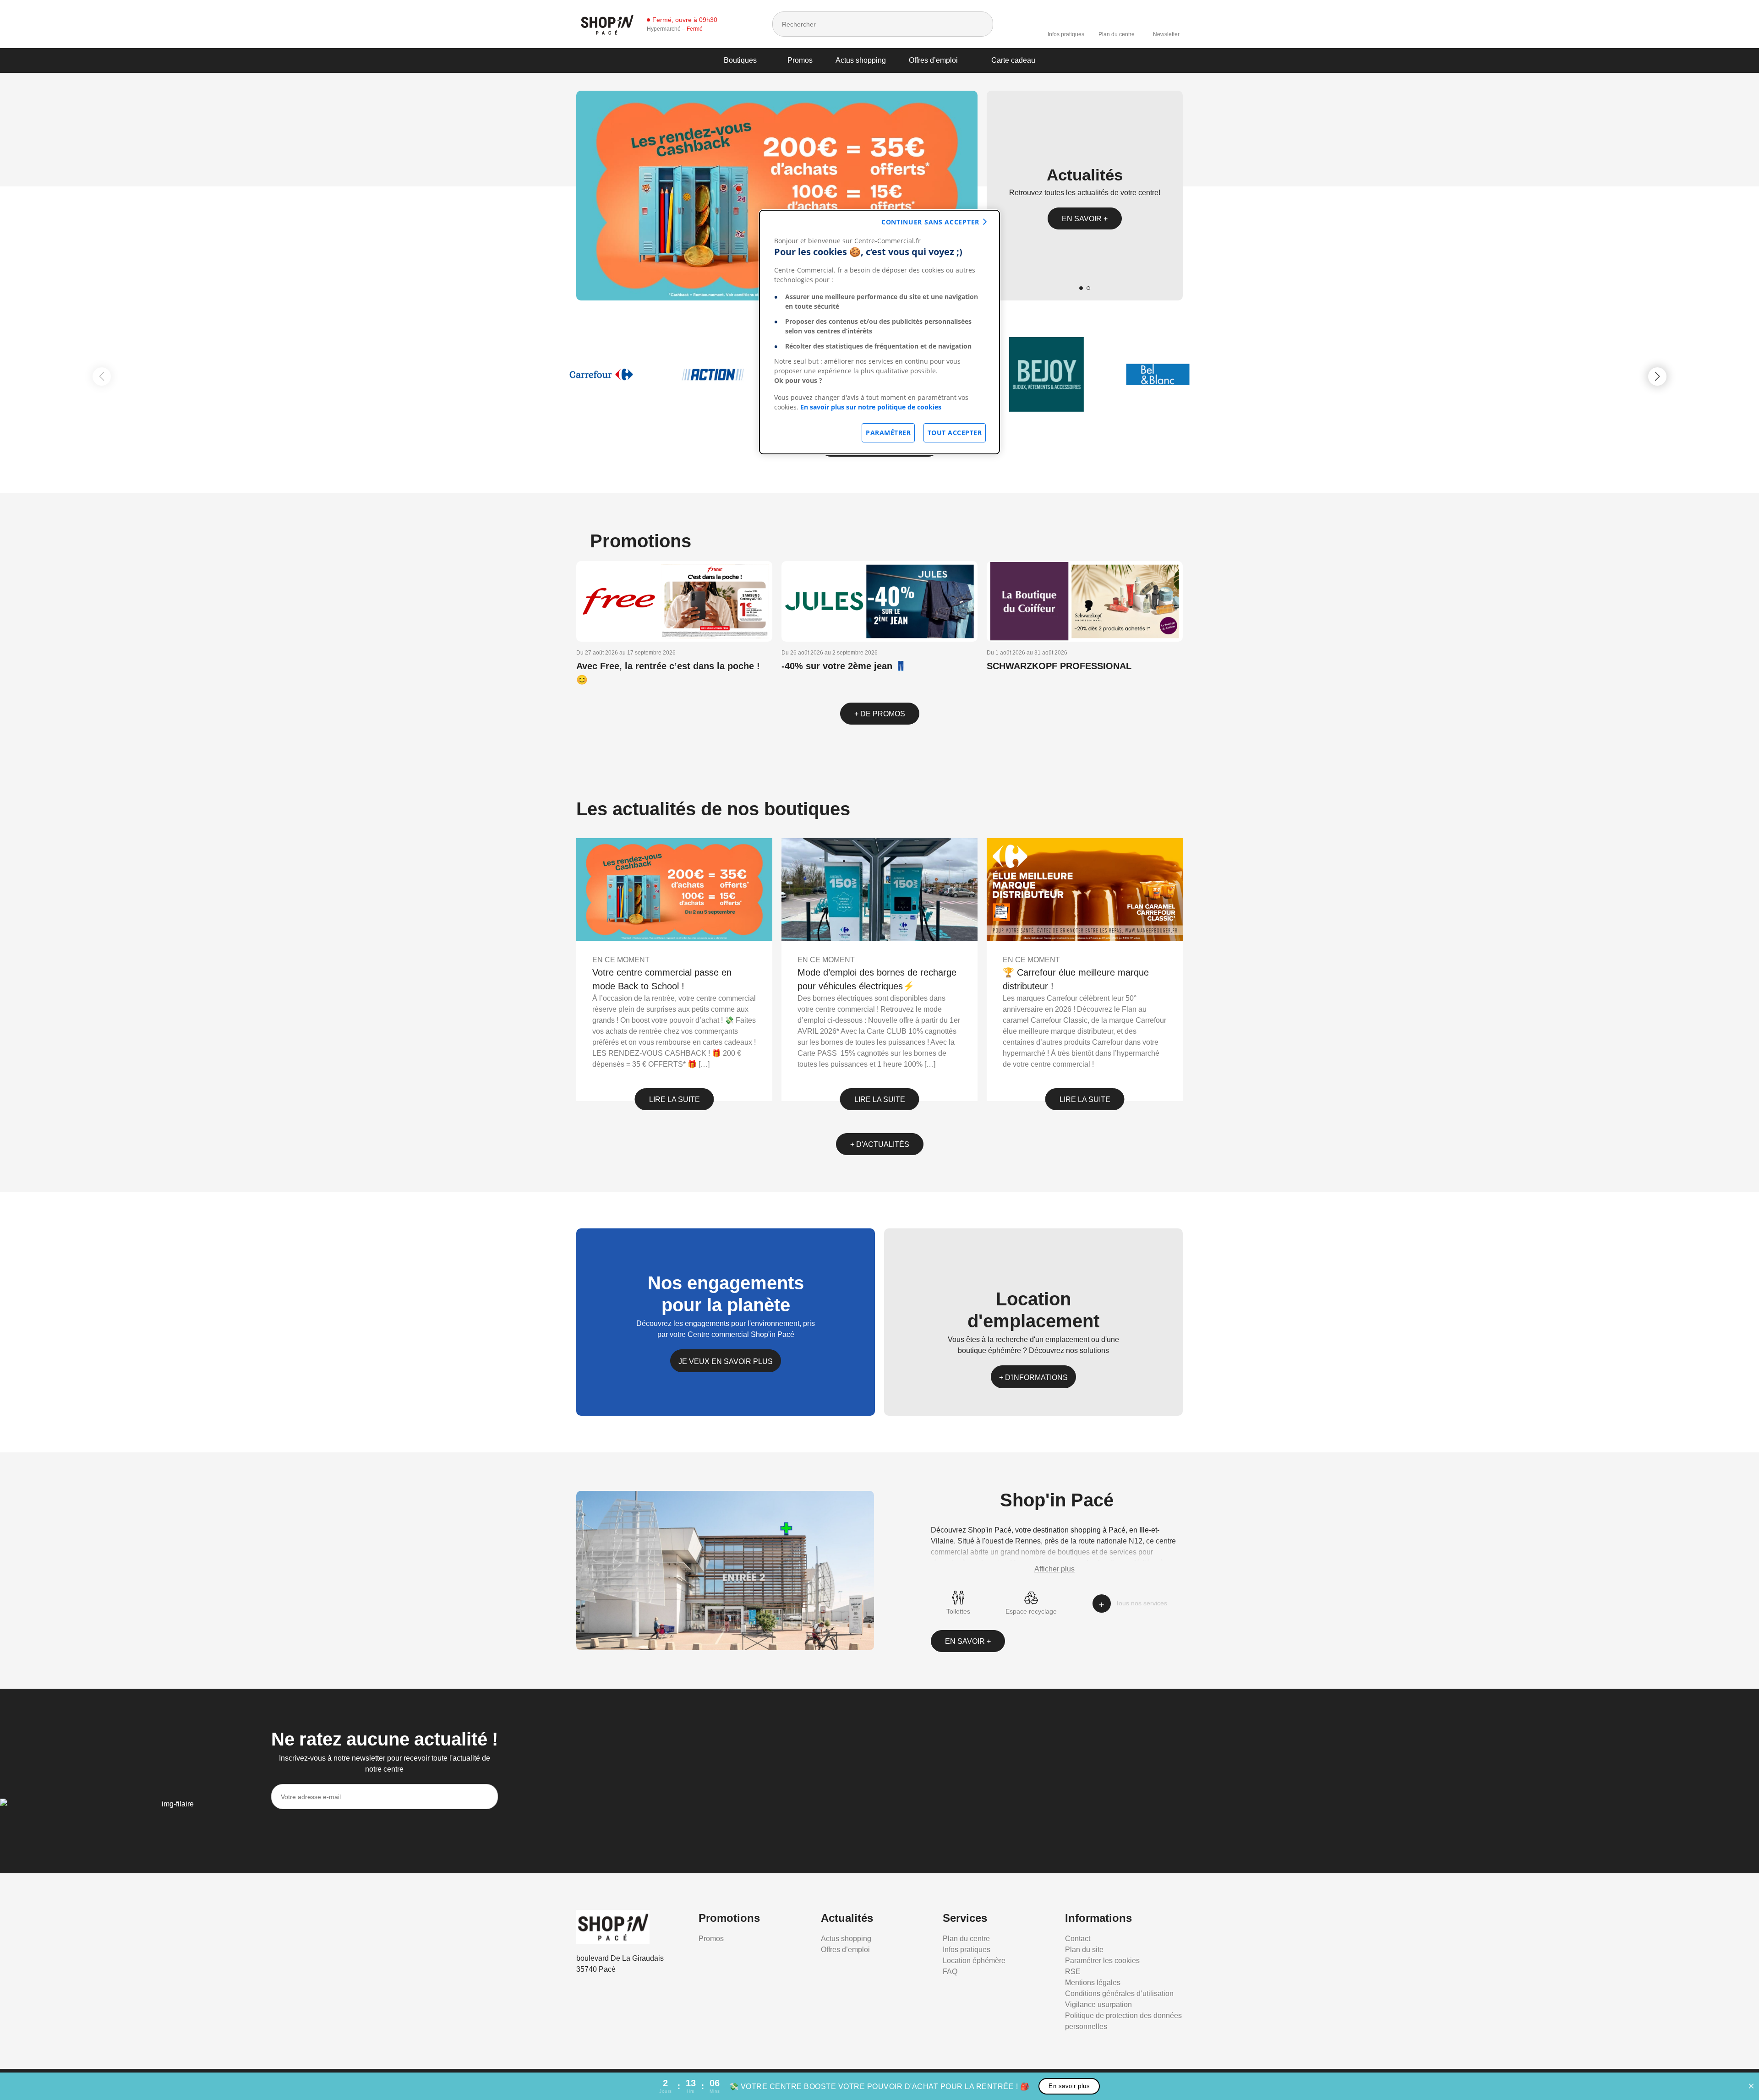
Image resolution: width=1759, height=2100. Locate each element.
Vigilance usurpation (1098, 2005)
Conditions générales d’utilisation (1119, 1994)
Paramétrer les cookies (1102, 1961)
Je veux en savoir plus (726, 1361)
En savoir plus (1069, 2086)
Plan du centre (1117, 34)
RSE (1073, 1972)
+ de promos (880, 714)
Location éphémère (974, 1961)
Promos (800, 60)
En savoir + (1085, 219)
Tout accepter (955, 433)
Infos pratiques (1066, 34)
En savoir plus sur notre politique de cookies (871, 407)
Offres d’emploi (933, 60)
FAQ (950, 1972)
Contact (1078, 1939)
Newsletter (1166, 34)
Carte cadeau (1013, 60)
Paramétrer (888, 433)
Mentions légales (1093, 1983)
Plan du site (1084, 1950)
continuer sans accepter (930, 222)
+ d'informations (1033, 1377)
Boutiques (740, 60)
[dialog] (879, 332)
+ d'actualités (880, 1144)
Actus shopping (861, 60)
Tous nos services (1141, 1603)
